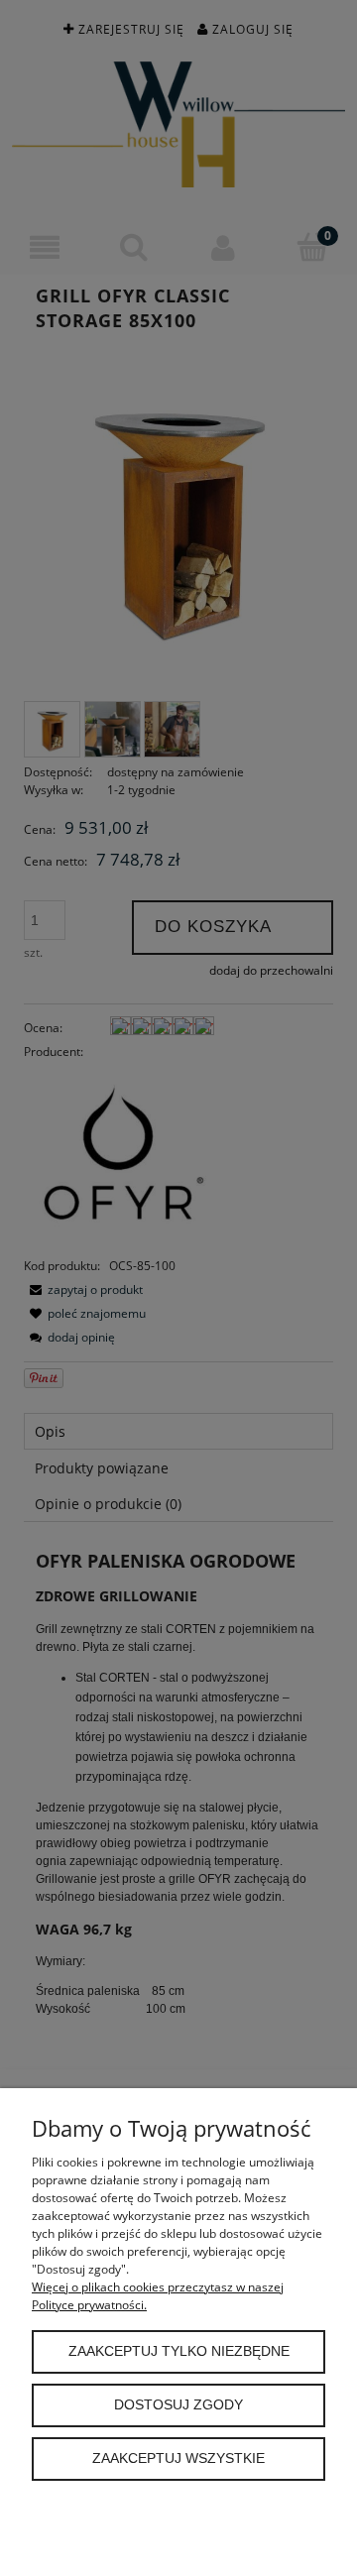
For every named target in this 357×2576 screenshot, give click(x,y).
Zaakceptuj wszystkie (178, 2459)
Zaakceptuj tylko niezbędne (179, 2351)
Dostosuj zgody (178, 2405)
